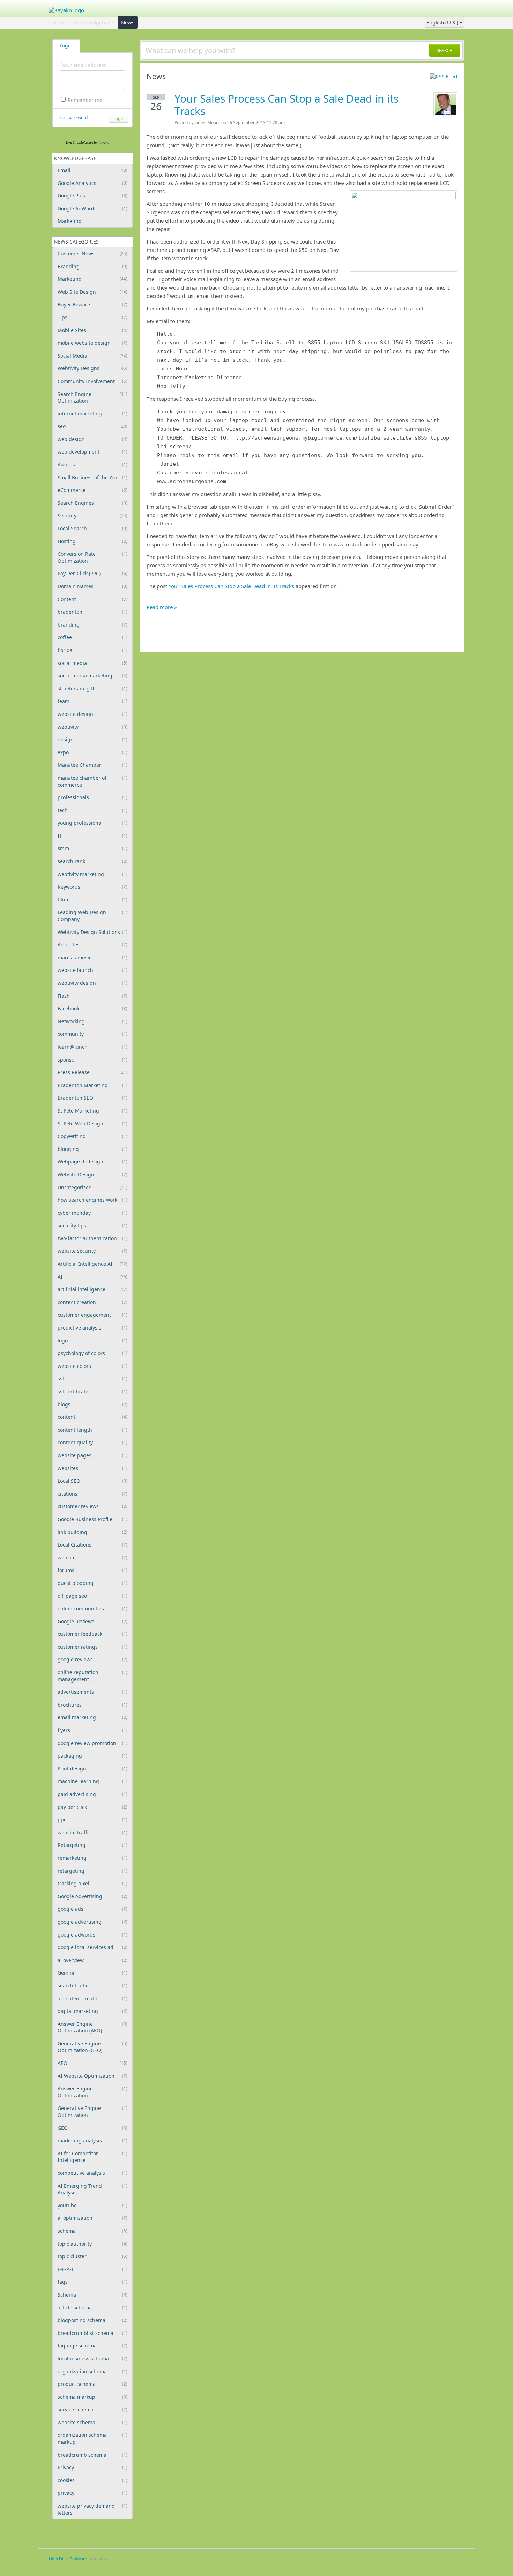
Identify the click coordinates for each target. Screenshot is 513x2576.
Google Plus (92, 196)
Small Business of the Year (92, 477)
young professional (92, 823)
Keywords (92, 887)
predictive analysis (92, 1328)
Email (92, 170)
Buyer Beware (92, 304)
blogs (92, 1404)
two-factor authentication (92, 1238)
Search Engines (92, 503)
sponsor (92, 1060)
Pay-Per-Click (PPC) (92, 573)
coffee (92, 637)
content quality (92, 1442)
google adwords (92, 1935)
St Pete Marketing (92, 1111)
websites (92, 1468)
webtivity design (92, 983)
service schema (92, 2409)
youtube (92, 2205)
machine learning (92, 1781)
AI (92, 1277)
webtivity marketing (92, 874)
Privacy (92, 2467)
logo (92, 1341)
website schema (92, 2422)
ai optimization (92, 2218)
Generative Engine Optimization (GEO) (92, 2047)
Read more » (162, 607)
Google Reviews (92, 1621)
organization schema (92, 2371)
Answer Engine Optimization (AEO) (92, 2027)
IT (92, 836)
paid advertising (92, 1794)
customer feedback (92, 1634)
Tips (92, 317)
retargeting (92, 1871)
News (128, 22)
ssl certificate (92, 1391)
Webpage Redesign (92, 1162)
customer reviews (92, 1506)
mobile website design (92, 343)
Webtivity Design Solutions (92, 932)
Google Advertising (92, 1896)
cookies (92, 2480)
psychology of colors (92, 1353)
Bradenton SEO (92, 1098)
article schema (92, 2308)
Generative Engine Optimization (92, 2111)
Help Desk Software (68, 2559)
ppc (92, 1819)
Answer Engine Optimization (92, 2092)
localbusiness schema (92, 2358)
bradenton (92, 612)
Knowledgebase (94, 22)
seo (92, 426)
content (92, 1417)
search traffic (92, 1986)
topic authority (92, 2244)
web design (92, 439)
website (92, 1557)
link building (92, 1532)
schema (92, 2231)
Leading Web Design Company (92, 916)
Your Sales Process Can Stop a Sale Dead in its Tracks (287, 105)
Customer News (92, 253)
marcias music (92, 957)
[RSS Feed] (444, 76)
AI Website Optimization (92, 2076)
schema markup (92, 2397)
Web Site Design (92, 292)
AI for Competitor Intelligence (92, 2157)
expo (92, 752)
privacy (92, 2493)
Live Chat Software (80, 143)
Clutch (92, 900)
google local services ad (92, 1947)
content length (92, 1430)
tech (92, 810)
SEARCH (445, 50)
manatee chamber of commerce (92, 781)
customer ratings (92, 1647)
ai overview (92, 1960)
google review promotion (92, 1743)
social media (92, 663)
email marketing (92, 1717)
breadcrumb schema (92, 2455)
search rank (92, 861)
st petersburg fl (92, 688)
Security (92, 515)
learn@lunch (92, 1047)
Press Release (92, 1072)
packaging (92, 1756)
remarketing (92, 1858)
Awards (92, 465)
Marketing (70, 221)
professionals (92, 797)
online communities (92, 1608)
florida (92, 650)
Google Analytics (92, 183)
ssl (92, 1379)
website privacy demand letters (92, 2509)
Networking (92, 1021)
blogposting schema (92, 2320)
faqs (92, 2282)
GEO (92, 2128)
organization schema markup (92, 2438)
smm (92, 848)
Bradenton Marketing (92, 1085)
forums (92, 1570)
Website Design (92, 1174)
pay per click (92, 1807)
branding (92, 625)
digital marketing (92, 2011)
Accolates (92, 945)
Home (60, 22)
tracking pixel (92, 1883)
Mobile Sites (92, 330)
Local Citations (92, 1545)
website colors (92, 1366)
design (92, 739)
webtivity (92, 727)
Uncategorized (92, 1187)
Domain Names (92, 586)
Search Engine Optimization (92, 398)
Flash (92, 996)
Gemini (92, 1973)
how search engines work (92, 1200)
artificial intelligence (92, 1289)
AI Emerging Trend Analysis (92, 2189)
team (92, 701)
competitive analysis (92, 2173)
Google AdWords (92, 208)
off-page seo (92, 1596)
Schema (92, 2295)
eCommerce (92, 490)
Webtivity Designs (92, 368)
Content (92, 599)
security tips (92, 1225)
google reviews (92, 1659)
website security (92, 1251)
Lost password (74, 117)
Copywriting (92, 1136)
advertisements (92, 1692)
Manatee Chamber (92, 765)
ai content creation (92, 1998)
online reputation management (92, 1676)
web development (92, 452)
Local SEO (92, 1481)
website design (92, 714)
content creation (92, 1302)
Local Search (92, 528)
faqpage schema (92, 2346)
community (92, 1034)
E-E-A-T (92, 2269)
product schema (92, 2384)
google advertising (92, 1922)
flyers (92, 1730)
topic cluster (92, 2256)
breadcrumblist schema (92, 2333)
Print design (92, 1769)
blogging (92, 1149)
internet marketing (92, 414)
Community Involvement (92, 381)
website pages (92, 1455)
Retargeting (92, 1845)
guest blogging (92, 1583)
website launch (92, 970)
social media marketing (92, 676)
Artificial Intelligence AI (92, 1264)
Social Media (92, 356)
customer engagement (92, 1315)
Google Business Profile (92, 1519)
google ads (92, 1909)
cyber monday (92, 1213)
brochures (92, 1705)
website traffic (92, 1832)
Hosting (92, 541)
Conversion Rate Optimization (92, 557)
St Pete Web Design (92, 1124)
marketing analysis (92, 2140)
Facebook (92, 1008)
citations (92, 1494)
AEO (92, 2063)
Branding (92, 266)
